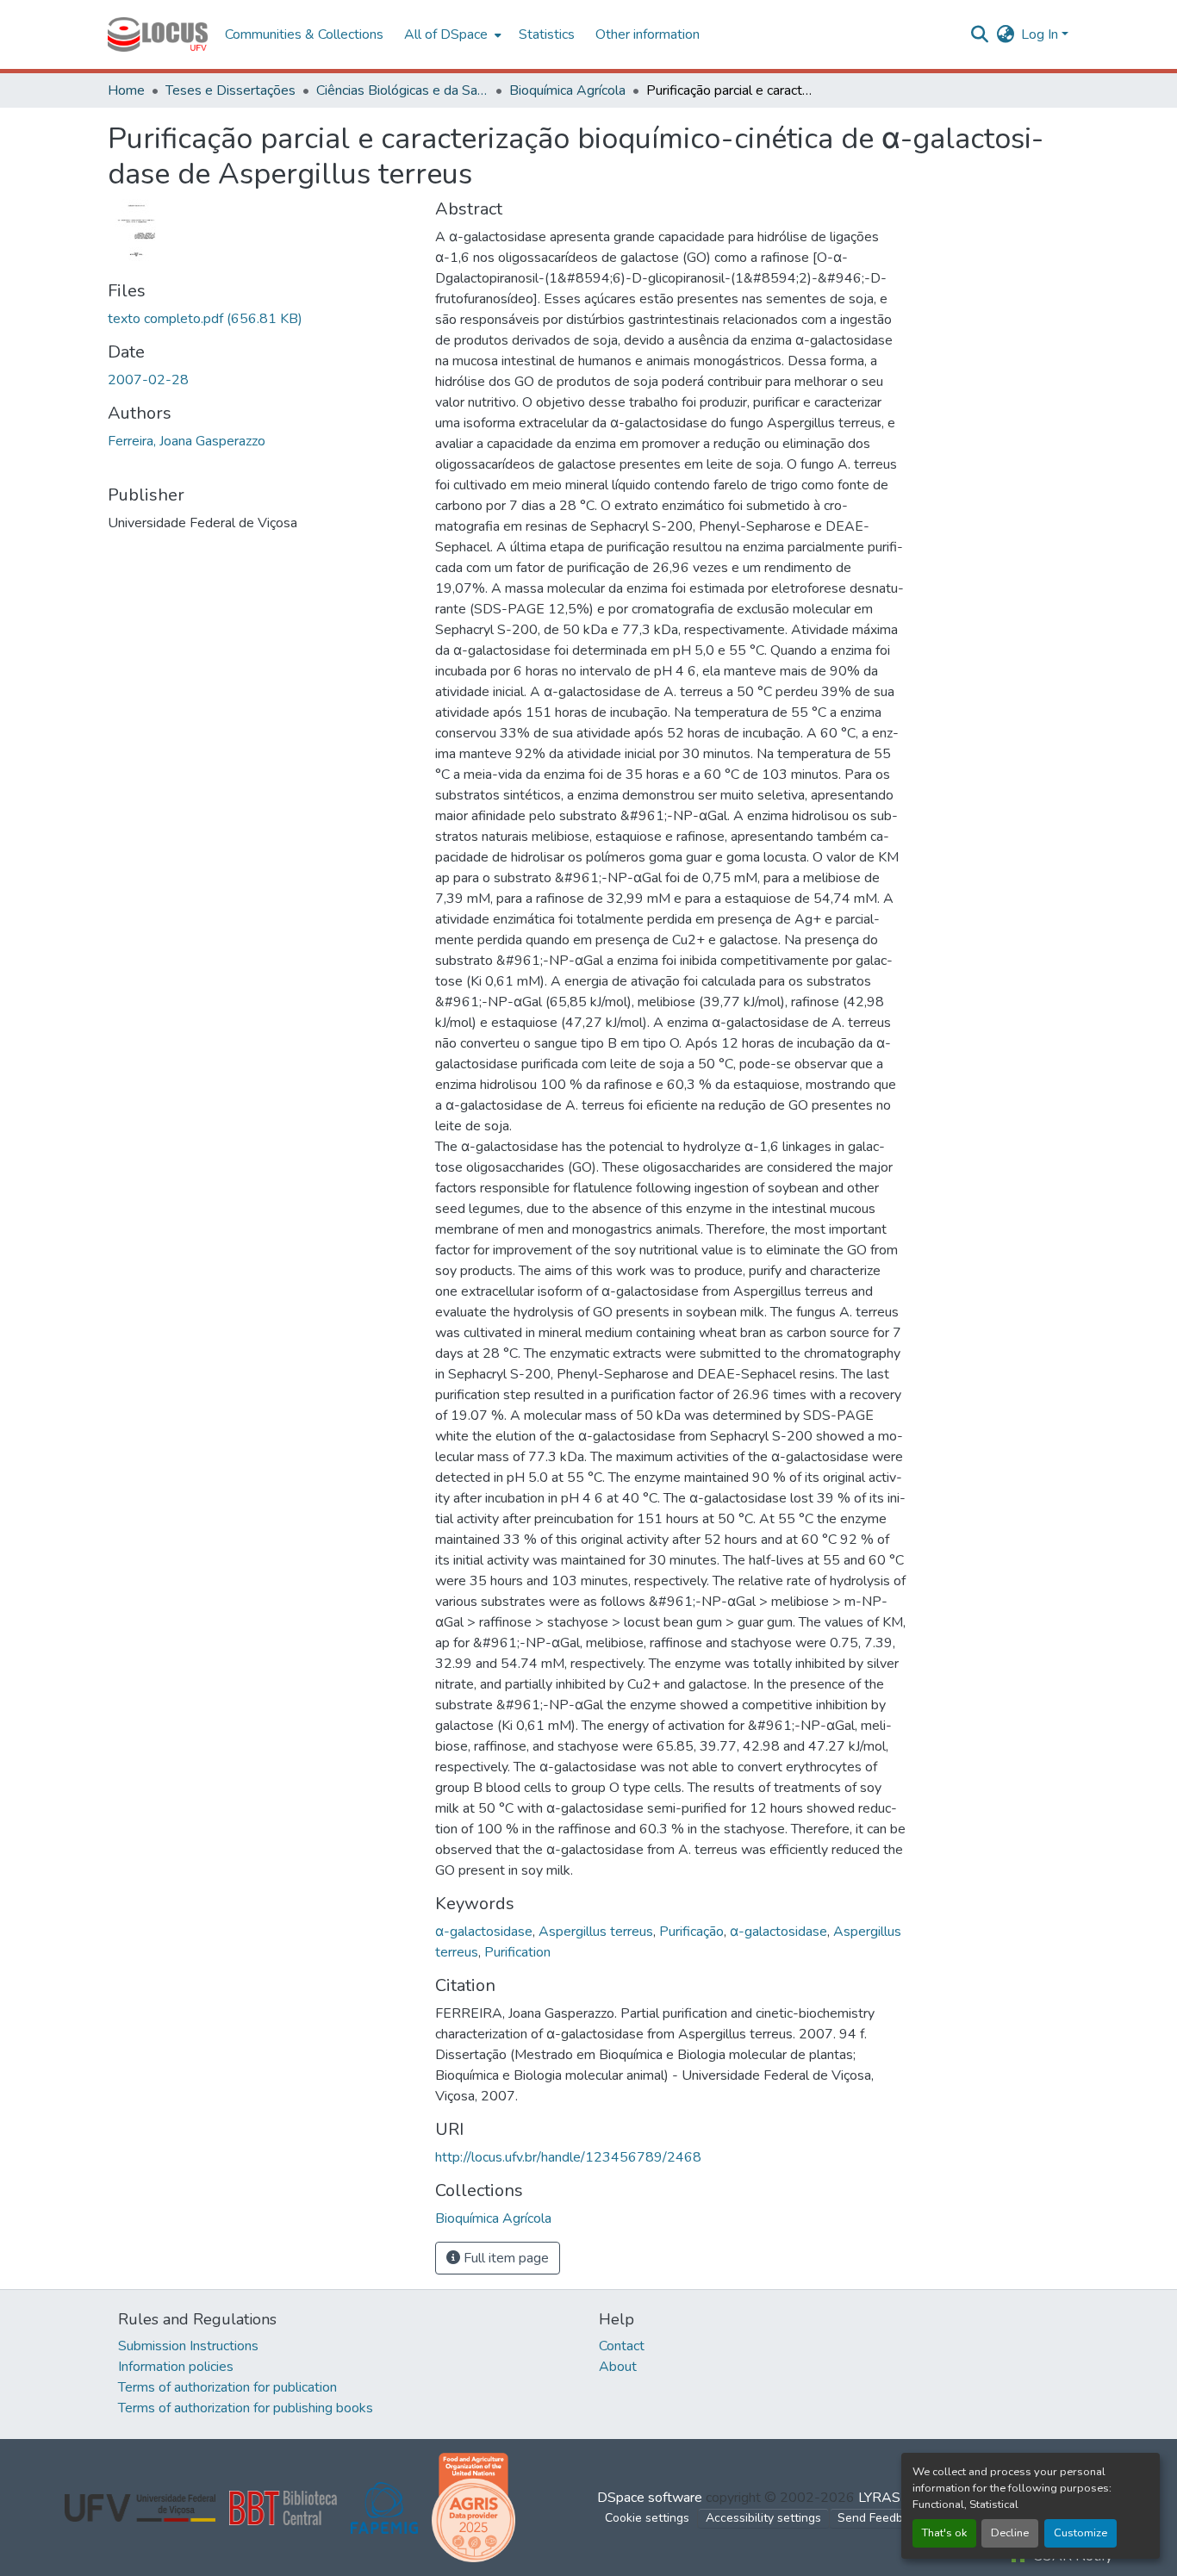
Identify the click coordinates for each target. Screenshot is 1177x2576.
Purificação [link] (691, 1932)
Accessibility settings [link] (763, 2518)
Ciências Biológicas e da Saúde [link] (402, 90)
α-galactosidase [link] (484, 1932)
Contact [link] (622, 2346)
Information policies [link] (176, 2367)
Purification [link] (517, 1952)
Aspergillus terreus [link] (596, 1932)
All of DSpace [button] (446, 34)
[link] (261, 319)
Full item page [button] (504, 2258)
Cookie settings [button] (647, 2518)
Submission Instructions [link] (188, 2346)
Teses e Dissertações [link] (230, 90)
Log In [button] (1041, 34)
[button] (158, 34)
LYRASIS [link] (885, 2498)
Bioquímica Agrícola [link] (567, 90)
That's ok (944, 2533)
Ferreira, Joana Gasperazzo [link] (187, 441)
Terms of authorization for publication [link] (227, 2387)
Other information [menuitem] (648, 34)
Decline (1010, 2533)
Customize (1080, 2533)
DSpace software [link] (650, 2498)
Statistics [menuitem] (547, 34)
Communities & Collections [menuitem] (304, 34)
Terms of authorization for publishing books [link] (246, 2408)
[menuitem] (451, 34)
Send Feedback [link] (880, 2518)
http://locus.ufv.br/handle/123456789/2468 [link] (568, 2157)
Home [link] (126, 90)
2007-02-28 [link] (148, 380)
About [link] (618, 2367)
